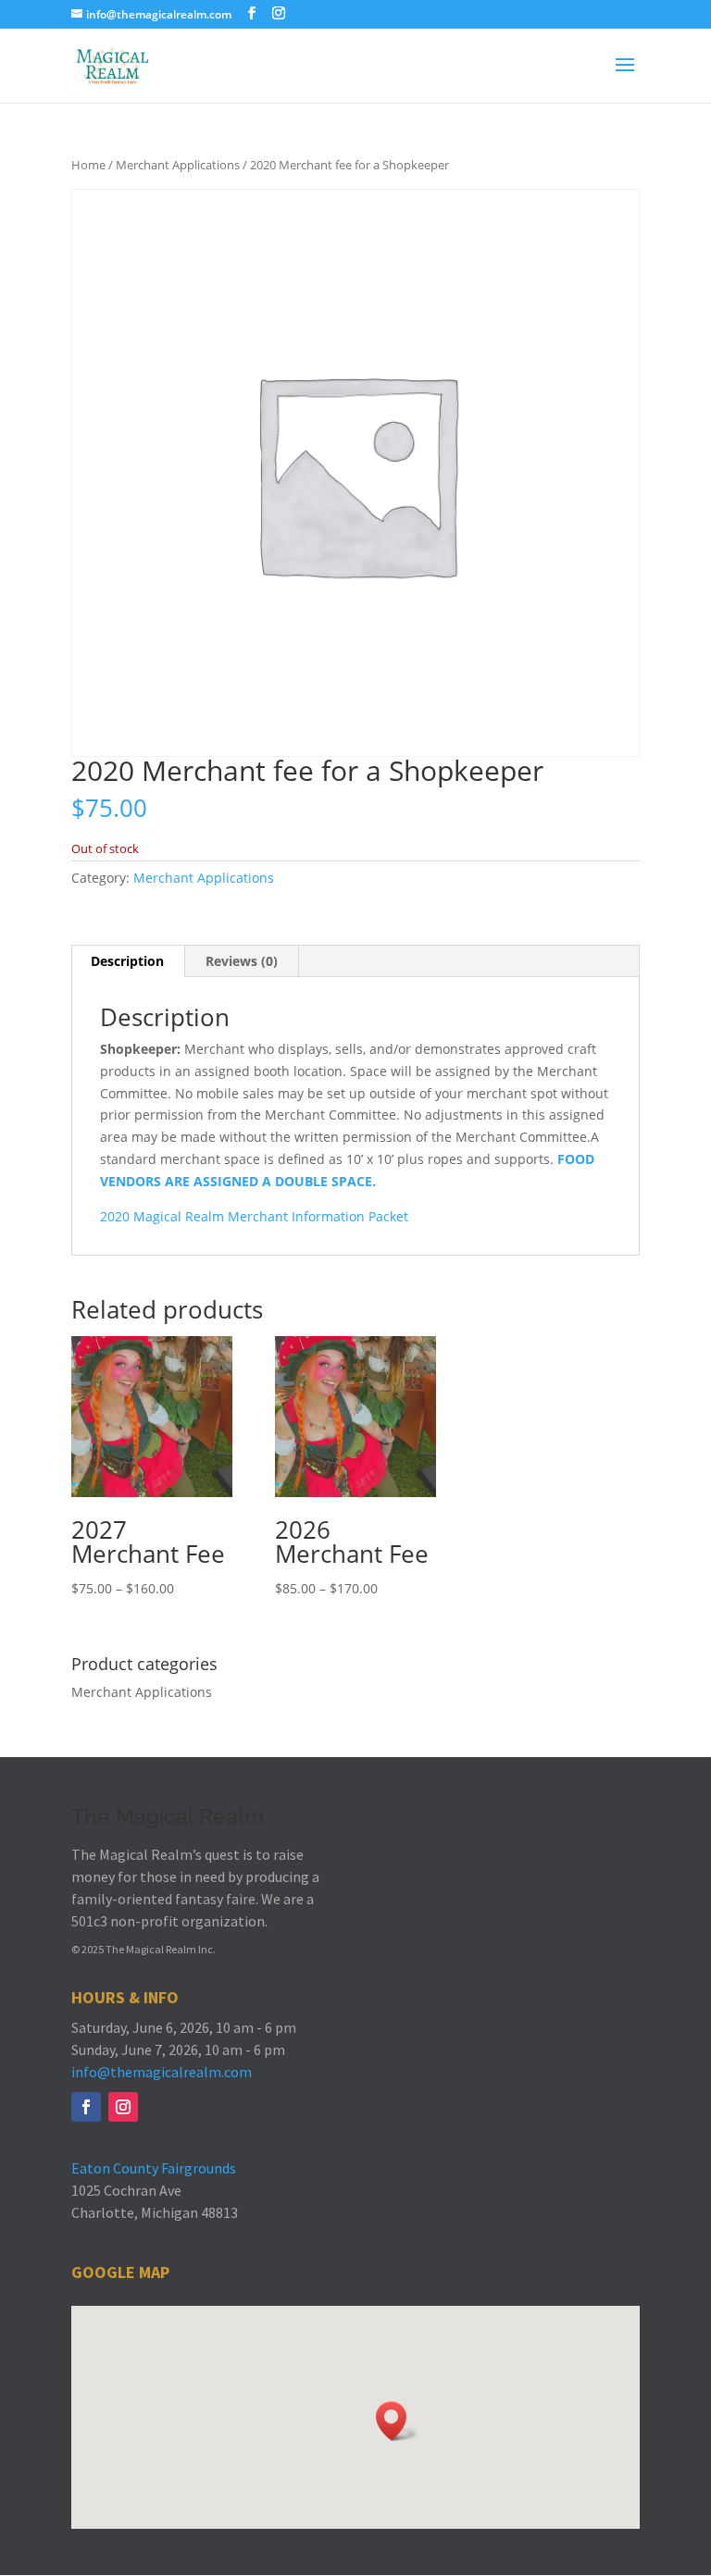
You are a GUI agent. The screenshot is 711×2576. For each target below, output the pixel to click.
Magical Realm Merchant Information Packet (271, 1216)
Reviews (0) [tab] (242, 961)
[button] (397, 2421)
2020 (117, 1216)
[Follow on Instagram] (123, 2107)
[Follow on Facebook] (86, 2107)
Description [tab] (127, 961)
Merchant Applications (178, 165)
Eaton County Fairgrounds (154, 2168)
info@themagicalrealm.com (162, 2072)
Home (88, 165)
